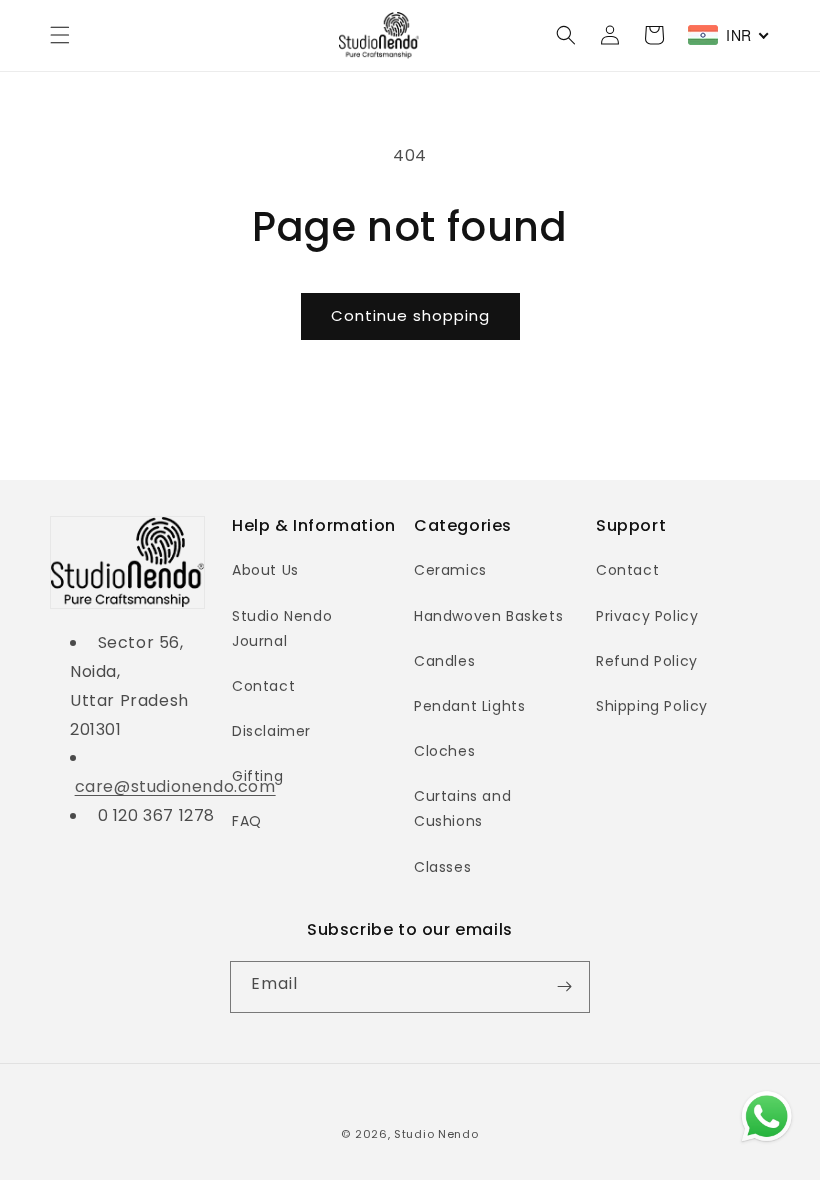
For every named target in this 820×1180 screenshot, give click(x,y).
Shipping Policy (652, 706)
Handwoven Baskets (488, 616)
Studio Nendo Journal (282, 628)
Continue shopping (410, 315)
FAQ (247, 821)
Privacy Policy (647, 616)
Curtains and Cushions (462, 808)
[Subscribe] (564, 987)
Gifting (257, 776)
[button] (60, 35)
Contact (263, 686)
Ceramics (450, 570)
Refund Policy (647, 661)
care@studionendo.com (175, 786)
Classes (442, 867)
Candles (444, 661)
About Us (265, 570)
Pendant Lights (469, 706)
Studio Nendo (436, 1134)
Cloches (444, 751)
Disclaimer (271, 731)
